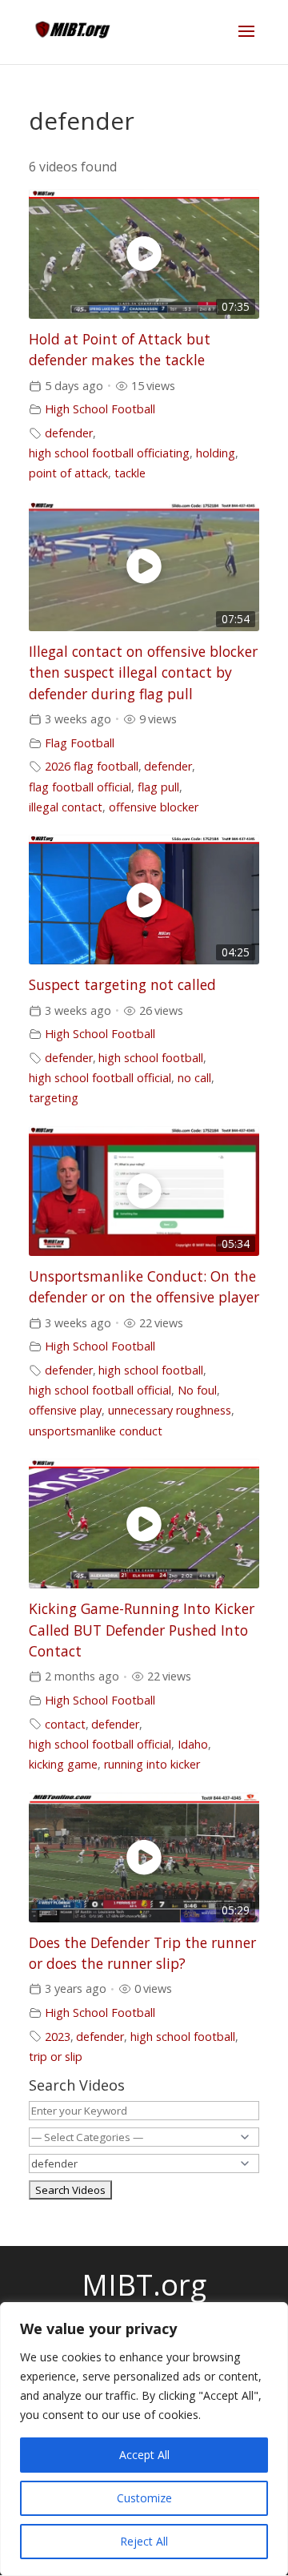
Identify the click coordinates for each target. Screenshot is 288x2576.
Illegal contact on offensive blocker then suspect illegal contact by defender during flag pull (143, 672)
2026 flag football (92, 766)
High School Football (100, 409)
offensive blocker (154, 807)
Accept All (144, 2455)
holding (216, 453)
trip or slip (56, 2057)
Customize (144, 2498)
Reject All (144, 2541)
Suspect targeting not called (122, 984)
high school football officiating (109, 453)
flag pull (158, 787)
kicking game (63, 1764)
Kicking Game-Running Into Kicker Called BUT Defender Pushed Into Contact (142, 1630)
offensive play (65, 1410)
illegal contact (66, 807)
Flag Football (80, 743)
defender (69, 433)
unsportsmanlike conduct (96, 1431)
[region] (144, 2439)
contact (65, 1724)
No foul (197, 1390)
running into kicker (152, 1764)
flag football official (80, 787)
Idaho (193, 1744)
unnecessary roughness (170, 1410)
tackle (130, 473)
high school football (151, 1058)
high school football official (100, 1078)
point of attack (68, 473)
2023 (58, 2037)
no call (194, 1078)
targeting (54, 1098)
